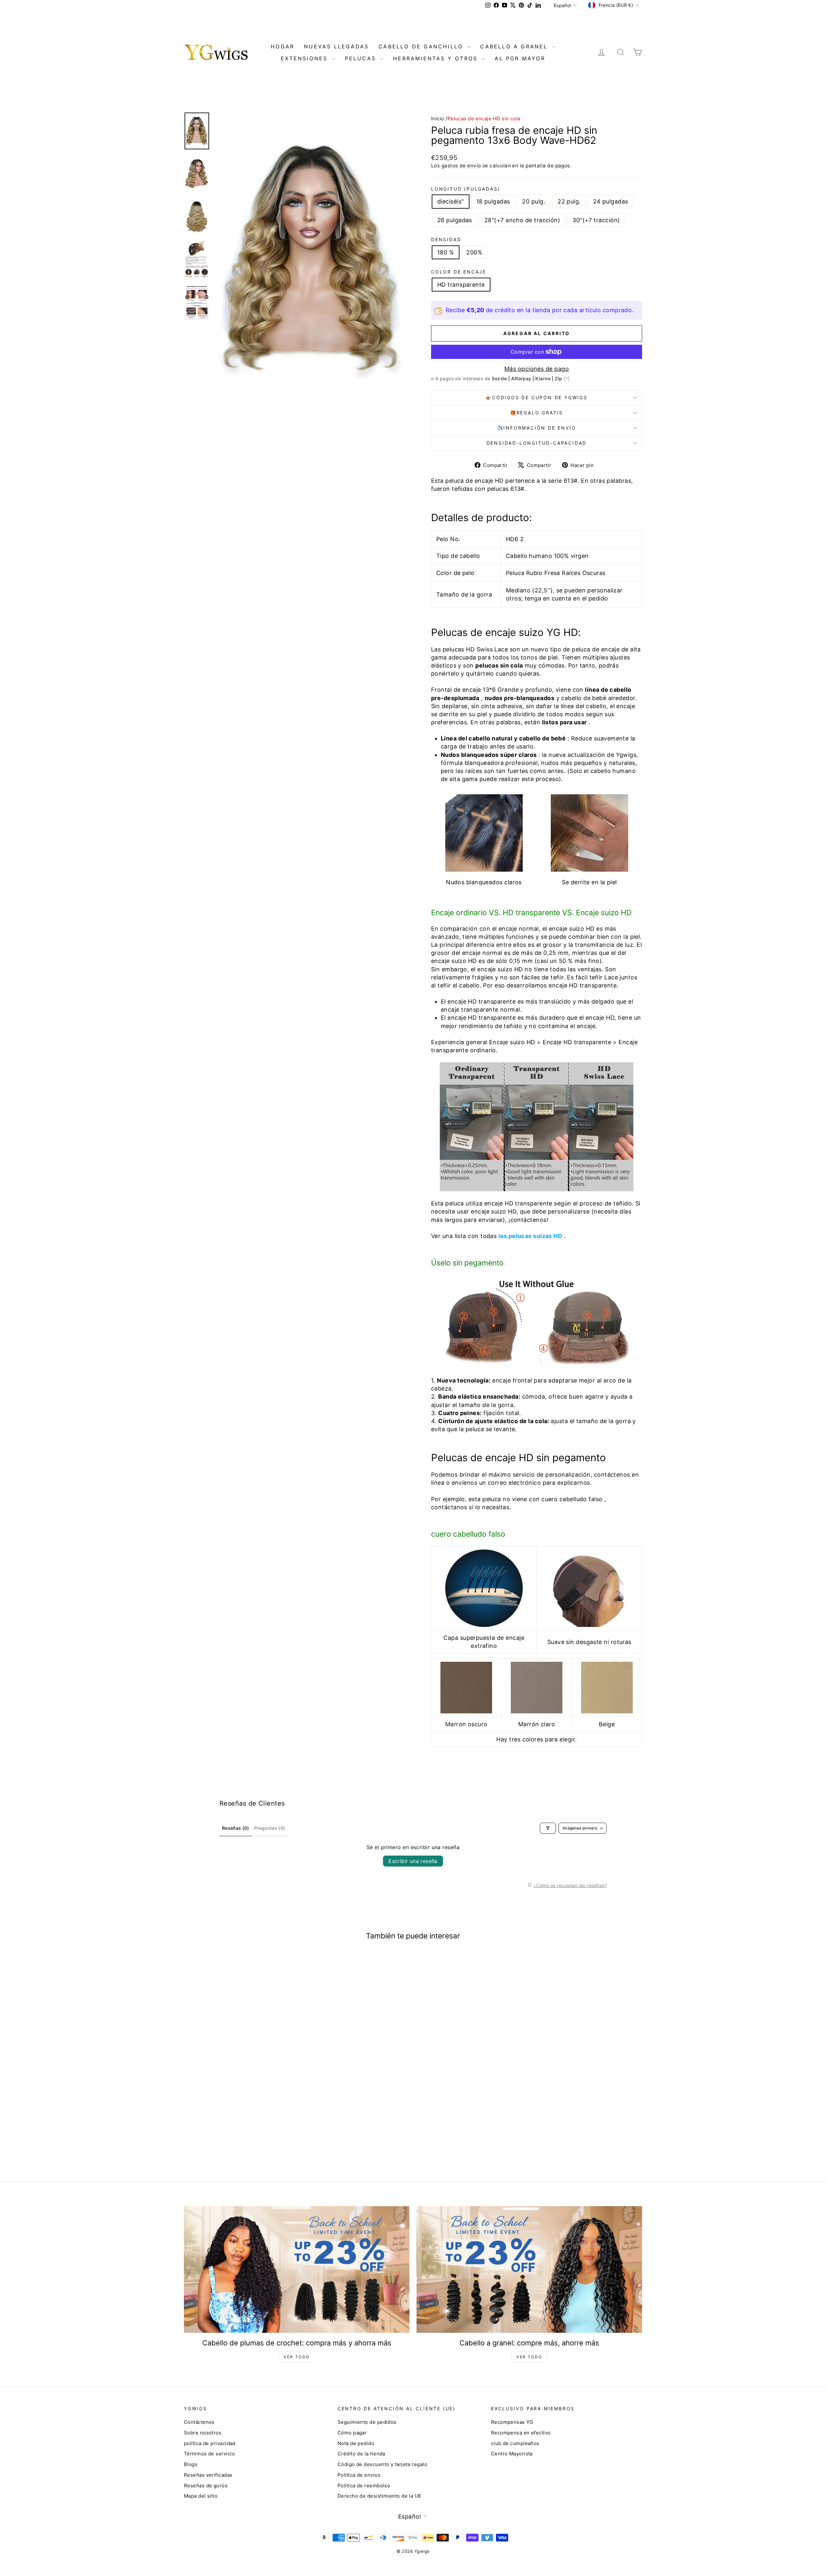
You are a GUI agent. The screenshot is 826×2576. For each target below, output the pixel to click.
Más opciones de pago (537, 369)
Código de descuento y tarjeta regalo (382, 2464)
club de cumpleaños (515, 2443)
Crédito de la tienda (361, 2454)
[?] (567, 378)
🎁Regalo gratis (537, 413)
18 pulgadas (493, 201)
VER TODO (297, 2357)
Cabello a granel (515, 46)
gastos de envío (461, 166)
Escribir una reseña (413, 1861)
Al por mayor (520, 58)
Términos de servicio (209, 2454)
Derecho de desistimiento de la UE (379, 2496)
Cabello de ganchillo (422, 46)
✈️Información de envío (537, 428)
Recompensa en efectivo (521, 2433)
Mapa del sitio (201, 2496)
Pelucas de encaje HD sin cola (484, 119)
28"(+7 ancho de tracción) (522, 220)
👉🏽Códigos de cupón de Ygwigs (537, 397)
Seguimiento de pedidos (367, 2422)
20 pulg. (534, 201)
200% (474, 252)
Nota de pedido (356, 2443)
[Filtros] (548, 1828)
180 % (446, 252)
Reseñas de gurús (206, 2486)
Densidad (446, 239)
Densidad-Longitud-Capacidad (537, 443)
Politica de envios (359, 2475)
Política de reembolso (364, 2486)
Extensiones (305, 58)
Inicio (438, 119)
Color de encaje (459, 272)
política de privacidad (210, 2443)
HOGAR (282, 46)
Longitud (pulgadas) (466, 189)
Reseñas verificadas (208, 2475)
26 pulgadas (455, 220)
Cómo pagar (352, 2433)
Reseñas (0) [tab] (236, 1828)
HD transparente (461, 285)
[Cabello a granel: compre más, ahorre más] (529, 2269)
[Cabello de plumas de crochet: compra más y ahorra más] (297, 2269)
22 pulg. (569, 201)
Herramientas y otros (437, 58)
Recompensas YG (512, 2422)
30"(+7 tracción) (596, 220)
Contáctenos (199, 2422)
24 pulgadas (611, 201)
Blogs (191, 2464)
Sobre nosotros (203, 2433)
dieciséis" (451, 201)
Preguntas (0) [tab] (270, 1828)
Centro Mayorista (512, 2454)
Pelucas (362, 58)
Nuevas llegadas (336, 46)
